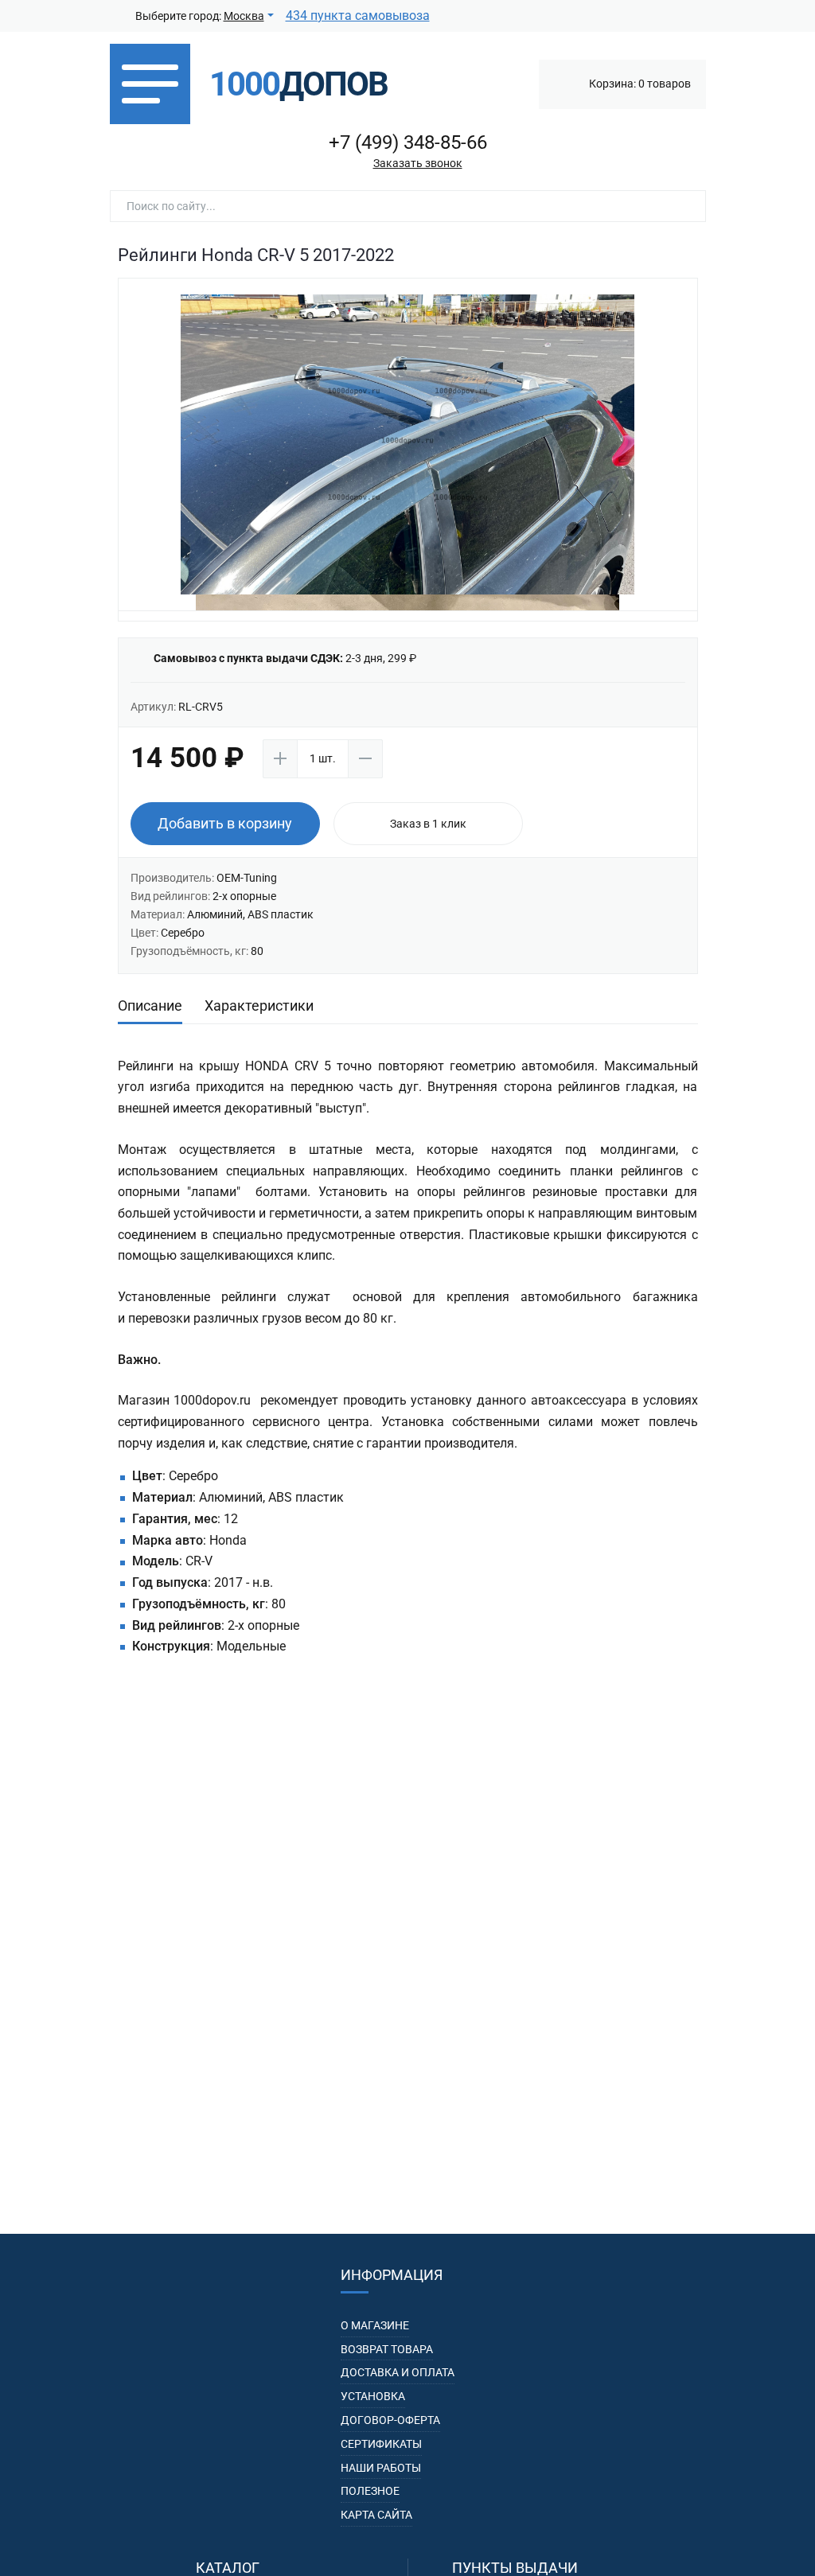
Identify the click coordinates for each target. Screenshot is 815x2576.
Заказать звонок (418, 163)
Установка (373, 2396)
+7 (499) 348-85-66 (408, 142)
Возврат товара (387, 2349)
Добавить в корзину (225, 823)
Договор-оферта (390, 2420)
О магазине (375, 2325)
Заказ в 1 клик (428, 824)
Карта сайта (376, 2515)
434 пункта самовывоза (358, 16)
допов (298, 84)
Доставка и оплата (398, 2372)
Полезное (370, 2491)
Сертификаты (381, 2444)
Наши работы (381, 2468)
